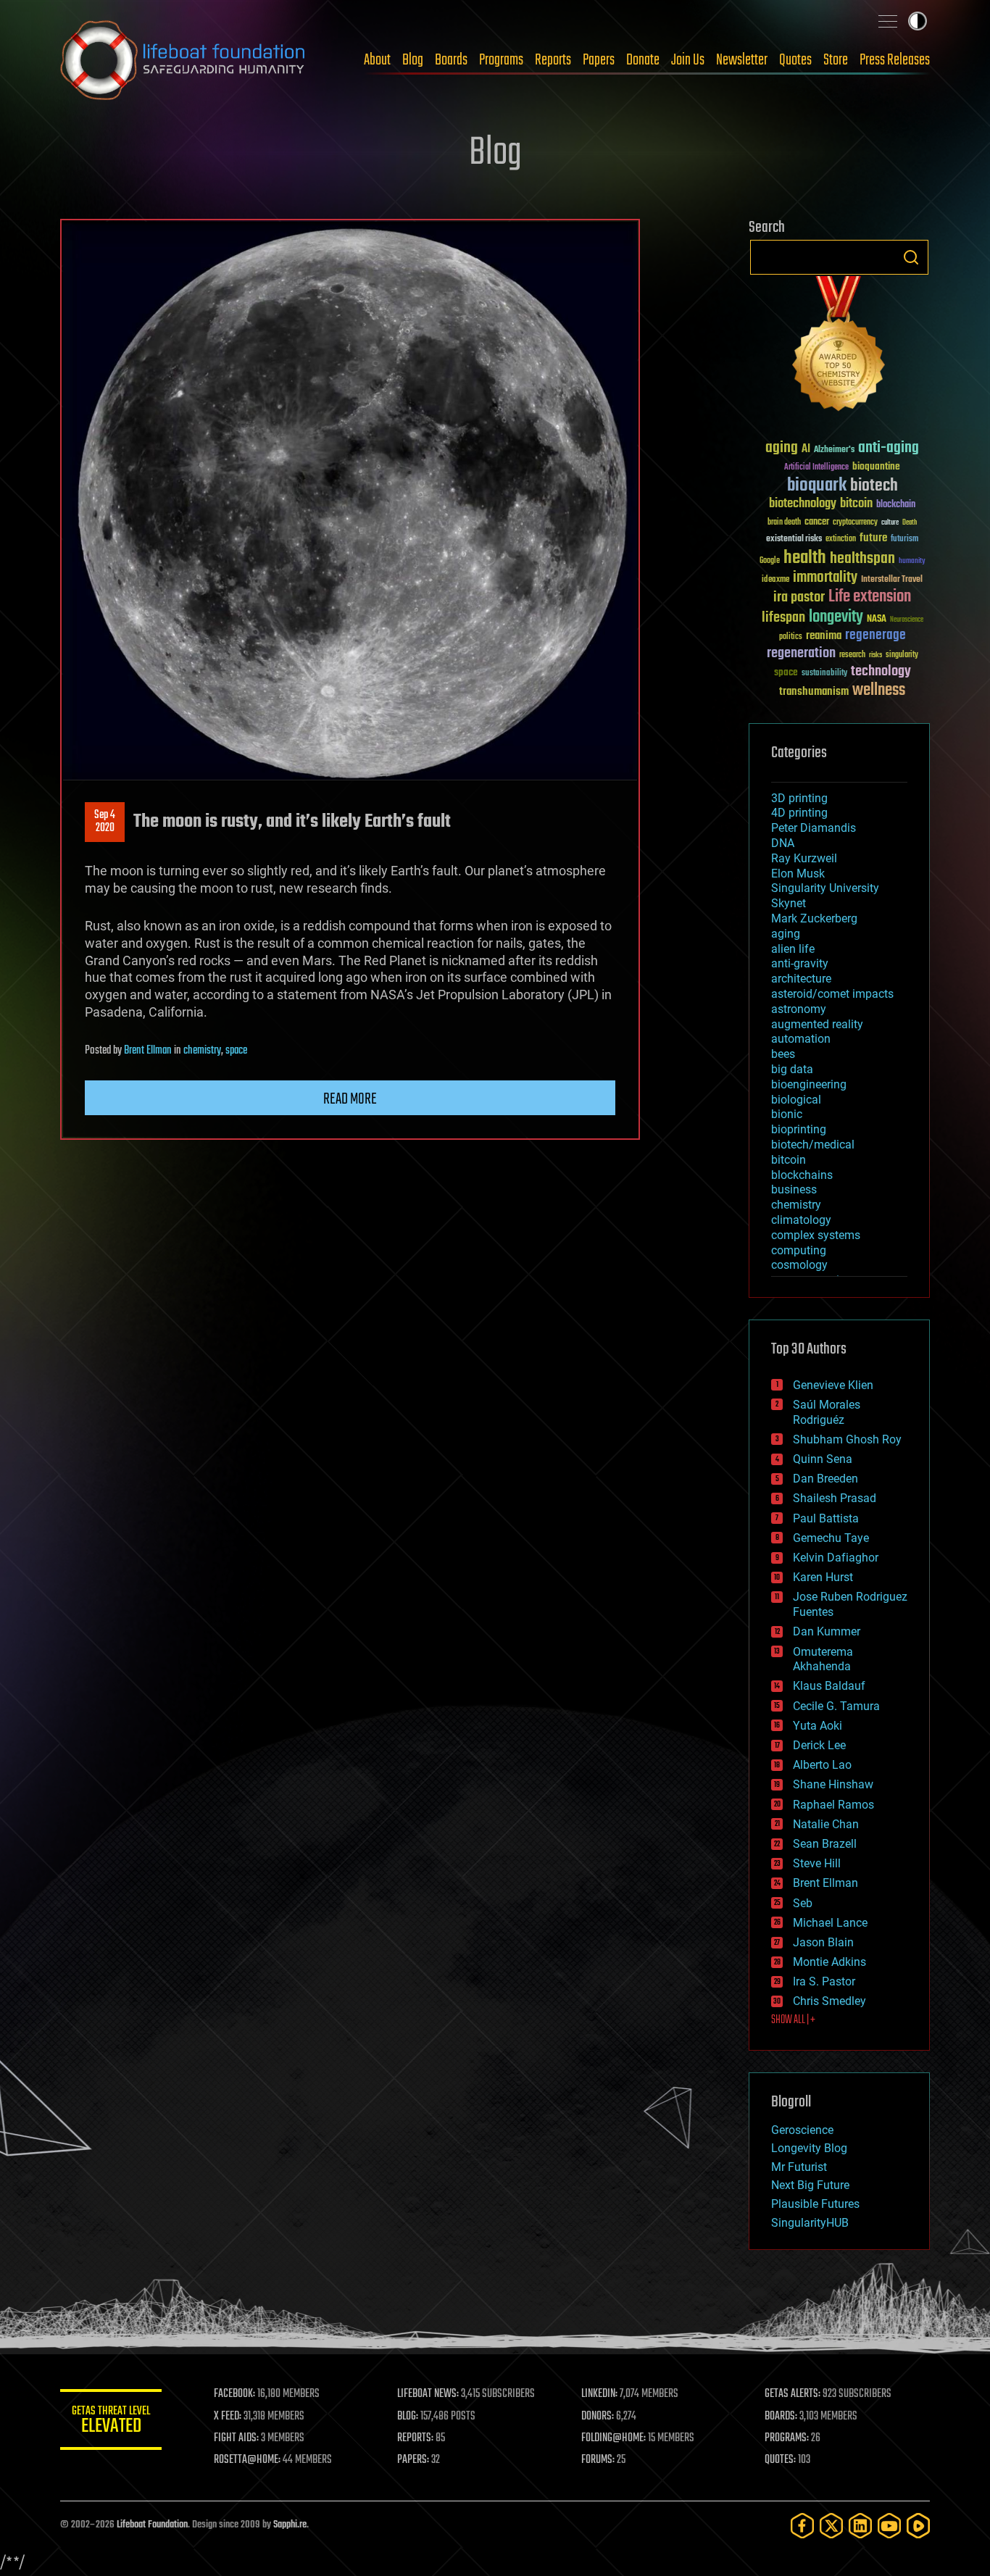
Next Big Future (810, 2185)
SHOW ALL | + (793, 2020)
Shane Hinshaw (833, 1784)
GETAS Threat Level (111, 2422)
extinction (841, 539)
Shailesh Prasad (835, 1498)
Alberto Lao (822, 1765)
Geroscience (802, 2130)
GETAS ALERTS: (793, 2394)
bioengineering (809, 1084)
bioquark (817, 486)
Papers (599, 60)
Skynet (789, 903)
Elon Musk (798, 874)
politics (791, 637)
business (794, 1189)
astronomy (799, 1009)
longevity (836, 617)
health (805, 558)
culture (890, 523)
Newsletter (742, 60)
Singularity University (825, 888)
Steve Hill (817, 1863)
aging (782, 448)
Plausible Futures (815, 2204)
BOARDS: (781, 2417)
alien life (793, 949)
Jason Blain (823, 1942)
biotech (874, 486)
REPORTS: (415, 2438)
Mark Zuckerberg (814, 918)
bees (783, 1054)
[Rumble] (918, 2526)
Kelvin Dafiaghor (836, 1558)
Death (910, 523)
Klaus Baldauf (829, 1686)
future (873, 538)
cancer (817, 522)
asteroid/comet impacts (832, 994)
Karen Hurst (823, 1577)
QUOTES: (780, 2460)
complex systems (816, 1235)
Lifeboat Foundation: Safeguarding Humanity (183, 60)
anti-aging (889, 448)
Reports (553, 60)
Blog (413, 60)
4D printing (799, 813)
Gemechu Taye (831, 1538)
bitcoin (856, 504)
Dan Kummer (827, 1631)
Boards (451, 60)
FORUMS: (598, 2460)
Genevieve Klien (833, 1385)
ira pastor (799, 597)
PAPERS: (413, 2460)
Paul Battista (826, 1518)
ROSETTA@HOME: (247, 2460)
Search (911, 257)
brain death (784, 523)
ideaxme (775, 580)
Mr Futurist (799, 2167)
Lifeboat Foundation (152, 2525)
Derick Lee (819, 1745)
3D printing (799, 798)
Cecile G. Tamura (836, 1706)
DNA (783, 843)
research (852, 655)
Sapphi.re (290, 2525)
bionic (787, 1114)
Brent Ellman (148, 1051)
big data (792, 1069)
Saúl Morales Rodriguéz (827, 1412)
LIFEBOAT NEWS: (428, 2394)
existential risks (794, 539)
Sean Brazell (825, 1844)
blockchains (802, 1175)
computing (799, 1250)
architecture (801, 979)
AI (806, 450)
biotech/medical (813, 1145)
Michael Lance (830, 1923)
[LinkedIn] (860, 2526)
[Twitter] (831, 2526)
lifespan (783, 618)
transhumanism (814, 692)
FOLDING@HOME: (613, 2438)
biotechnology (803, 504)
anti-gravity (800, 963)
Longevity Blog (809, 2148)
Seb (803, 1903)
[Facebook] (802, 2526)
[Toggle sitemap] (888, 21)
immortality (825, 578)
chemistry (202, 1051)
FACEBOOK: (234, 2394)
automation (801, 1039)
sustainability (824, 674)
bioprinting (799, 1129)
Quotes (795, 60)
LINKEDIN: (599, 2394)
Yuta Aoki (818, 1726)
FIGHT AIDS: (236, 2438)
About (377, 60)
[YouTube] (889, 2526)
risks (875, 655)
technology (881, 672)
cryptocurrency (855, 523)
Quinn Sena (823, 1459)
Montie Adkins (829, 1962)
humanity (912, 562)
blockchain (896, 505)
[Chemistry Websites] (839, 347)
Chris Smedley (829, 2001)
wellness (879, 691)
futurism (904, 540)
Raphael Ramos (833, 1805)
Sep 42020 (105, 822)
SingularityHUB (810, 2223)
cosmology (799, 1265)
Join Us (688, 60)
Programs (501, 60)
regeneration (801, 653)
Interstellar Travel (892, 580)
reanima (824, 636)
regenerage (875, 635)
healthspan (862, 559)
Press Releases (895, 60)
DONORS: (598, 2417)
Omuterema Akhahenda (823, 1659)
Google (770, 561)
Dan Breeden (825, 1479)
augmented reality (817, 1024)
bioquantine (876, 466)
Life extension (870, 597)
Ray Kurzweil (804, 858)
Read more (350, 1099)
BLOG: (408, 2417)
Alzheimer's (834, 450)
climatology (801, 1220)
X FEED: (228, 2417)
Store (836, 60)
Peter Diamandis (814, 828)
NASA (877, 620)
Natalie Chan (826, 1824)
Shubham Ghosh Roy (847, 1439)
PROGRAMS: (787, 2438)
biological (796, 1100)
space (236, 1051)
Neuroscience (907, 621)
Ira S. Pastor (824, 1981)
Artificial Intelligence (816, 468)
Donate (643, 60)
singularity (902, 655)
